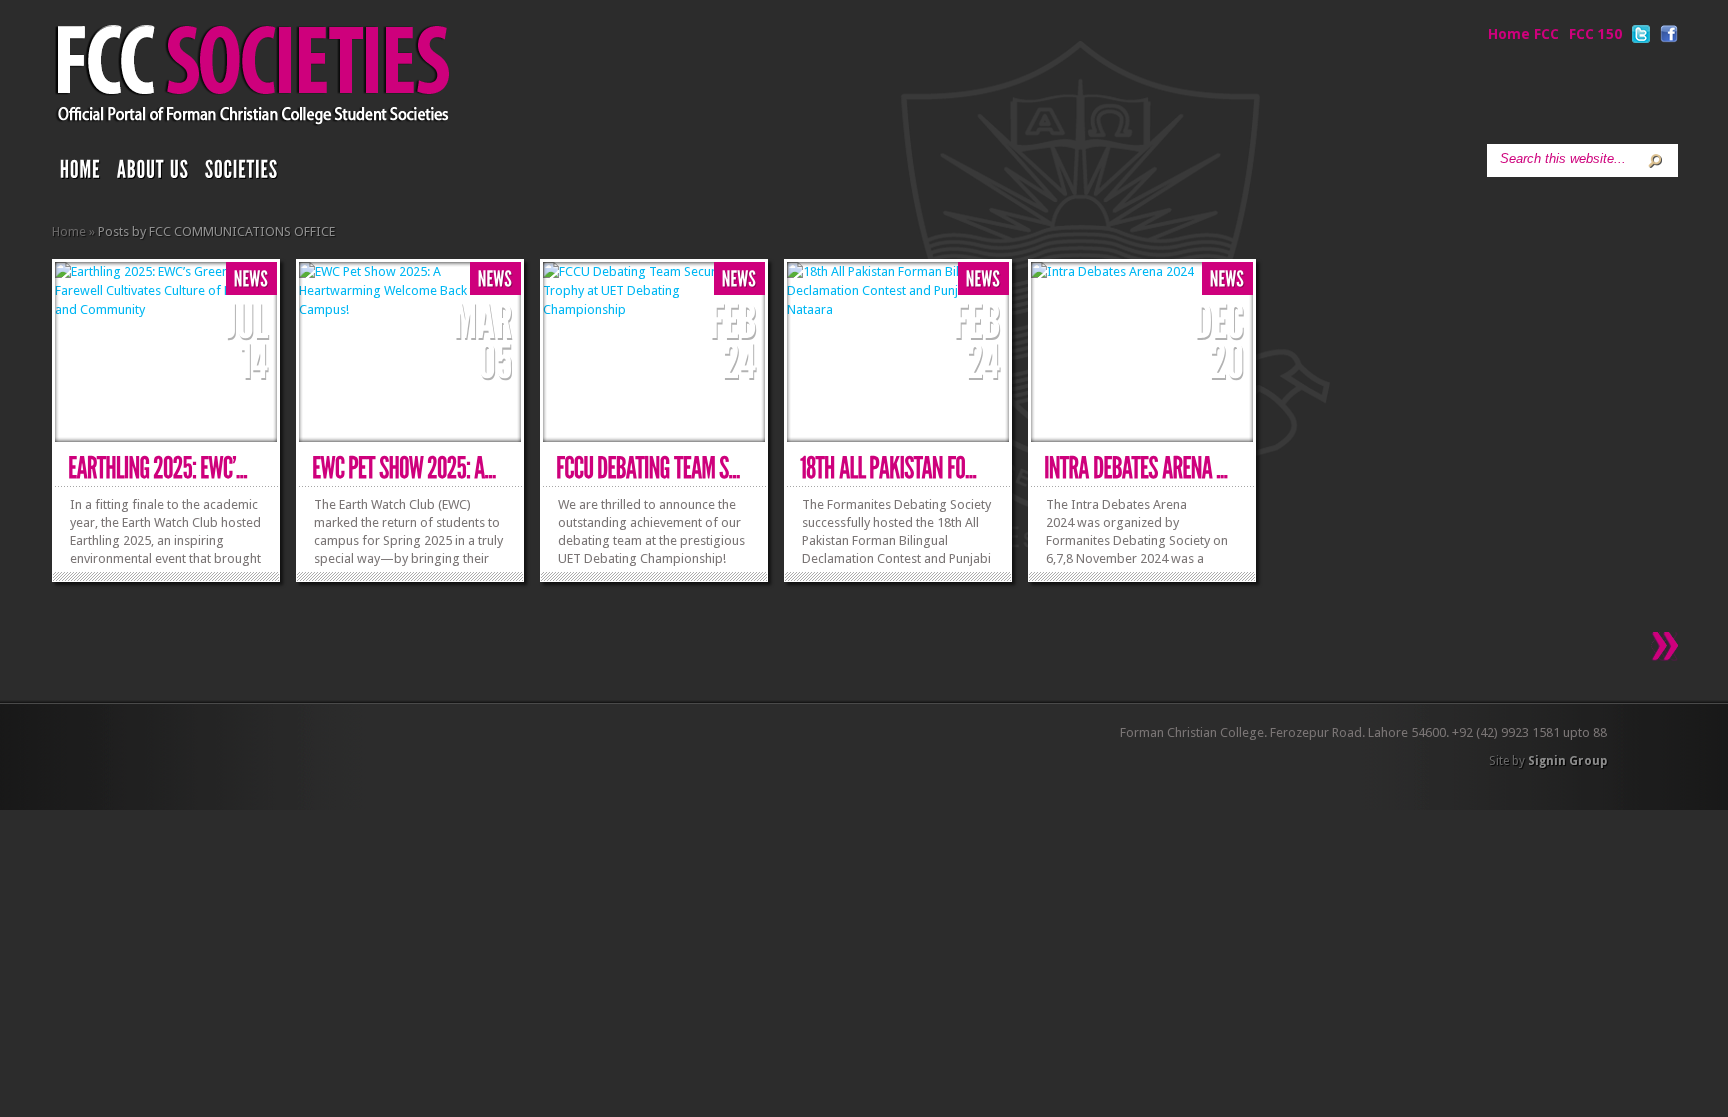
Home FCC (1523, 34)
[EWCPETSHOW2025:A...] (404, 468)
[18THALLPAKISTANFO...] (888, 468)
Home (69, 231)
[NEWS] (251, 279)
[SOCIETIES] (242, 174)
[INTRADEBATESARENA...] (1136, 468)
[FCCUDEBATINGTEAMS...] (648, 468)
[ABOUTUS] (153, 174)
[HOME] (80, 174)
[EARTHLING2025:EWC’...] (157, 468)
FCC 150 (1595, 34)
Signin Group (1567, 761)
